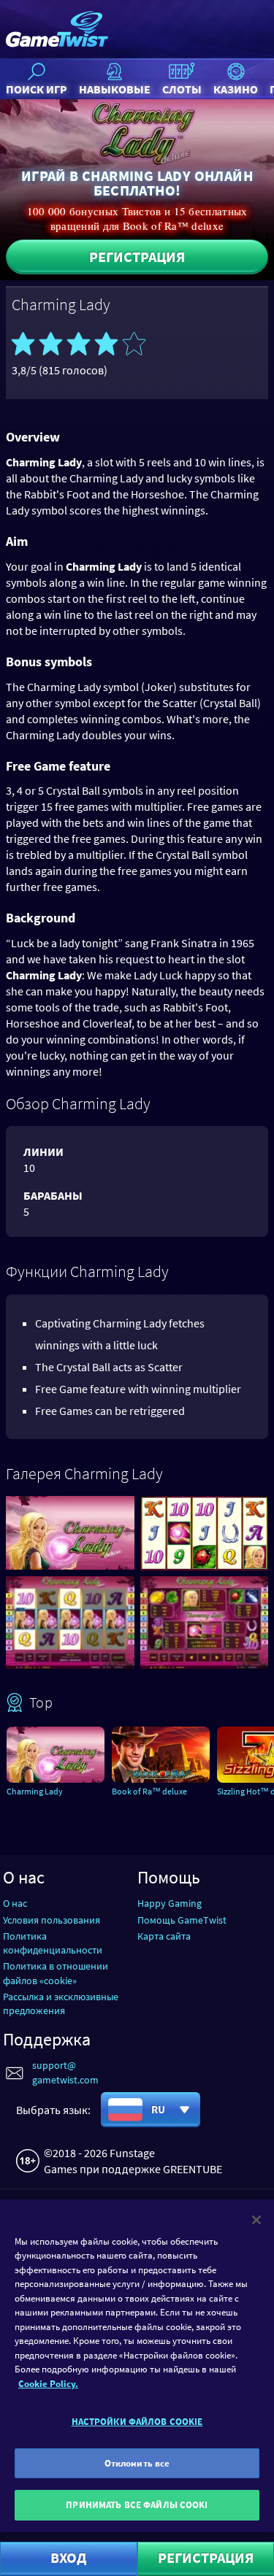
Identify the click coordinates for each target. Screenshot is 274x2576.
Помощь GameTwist (182, 1920)
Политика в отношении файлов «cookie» (56, 1973)
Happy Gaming (170, 1903)
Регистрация (137, 257)
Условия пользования (52, 1920)
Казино (236, 89)
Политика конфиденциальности (53, 1943)
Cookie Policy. (48, 2384)
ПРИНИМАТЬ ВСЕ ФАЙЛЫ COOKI (137, 2505)
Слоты (182, 89)
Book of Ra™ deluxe (149, 1791)
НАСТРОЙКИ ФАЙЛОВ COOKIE (137, 2422)
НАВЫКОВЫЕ (115, 89)
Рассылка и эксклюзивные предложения (61, 2004)
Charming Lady (35, 1791)
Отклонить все (137, 2463)
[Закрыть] (256, 2220)
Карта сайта (164, 1936)
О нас (15, 1903)
